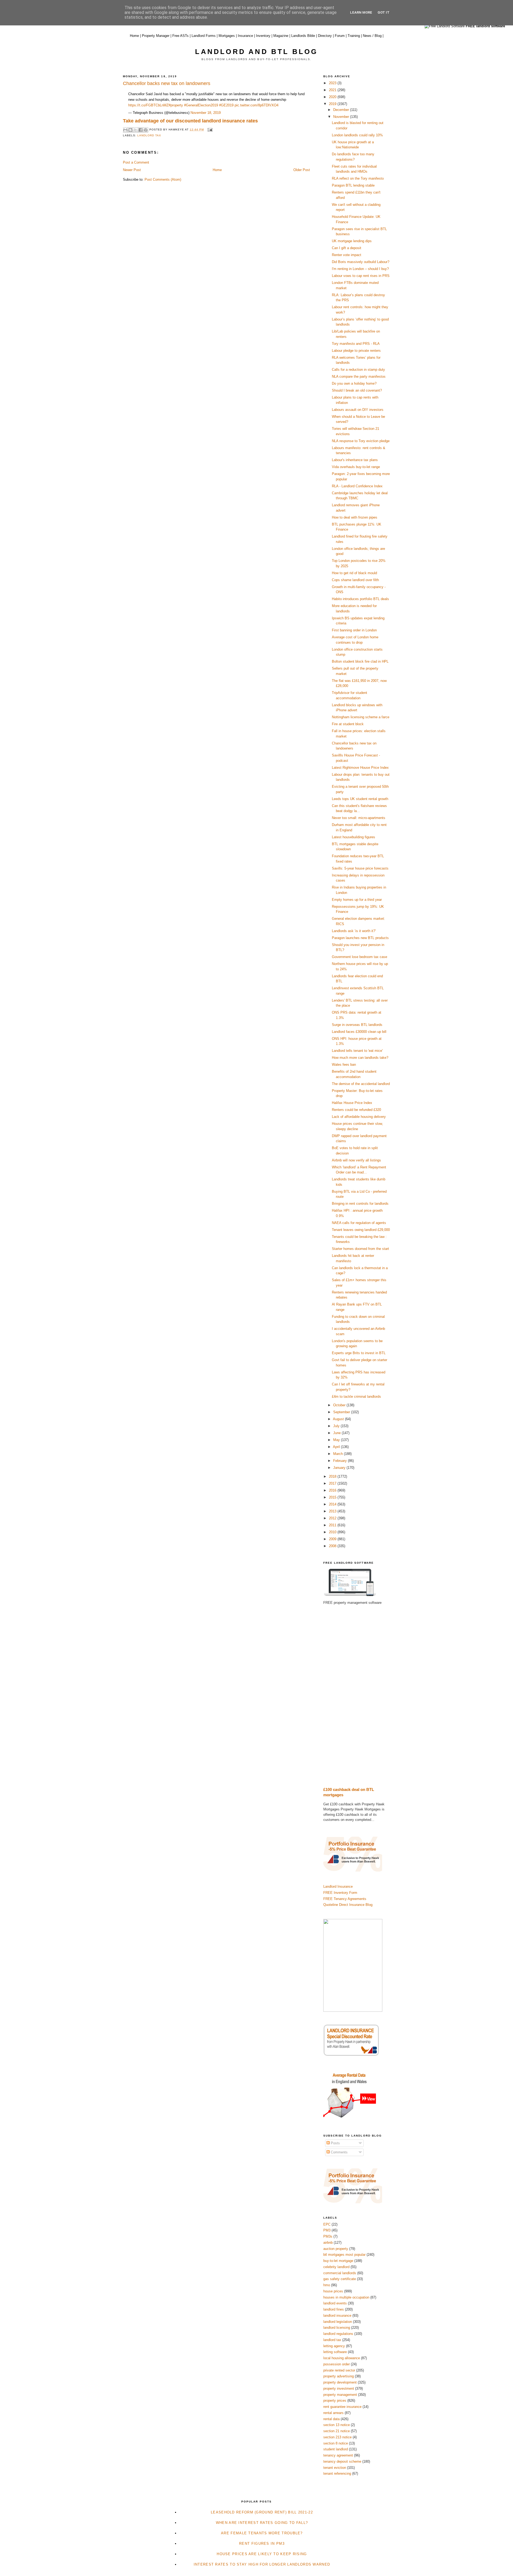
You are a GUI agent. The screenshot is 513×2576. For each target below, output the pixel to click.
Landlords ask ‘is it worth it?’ (354, 931)
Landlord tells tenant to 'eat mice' (357, 1051)
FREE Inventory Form (340, 1893)
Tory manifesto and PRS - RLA (356, 344)
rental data (331, 2419)
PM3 (327, 2230)
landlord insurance (337, 2316)
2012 (333, 1518)
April (337, 1447)
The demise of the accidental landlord (361, 1084)
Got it (384, 12)
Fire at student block (348, 724)
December (342, 110)
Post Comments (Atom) (163, 179)
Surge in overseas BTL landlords (357, 1025)
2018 (333, 1476)
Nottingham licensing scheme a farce (361, 717)
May (337, 1440)
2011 (333, 1525)
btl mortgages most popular (344, 2255)
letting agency (334, 2346)
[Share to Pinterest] (146, 130)
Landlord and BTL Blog (256, 52)
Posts (335, 2143)
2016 (333, 1490)
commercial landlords (340, 2273)
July (337, 1426)
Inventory (263, 36)
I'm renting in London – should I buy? (360, 269)
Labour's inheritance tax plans (355, 460)
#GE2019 (226, 105)
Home (134, 36)
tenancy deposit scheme (342, 2461)
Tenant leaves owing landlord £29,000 (361, 1230)
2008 (333, 1546)
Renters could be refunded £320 (356, 1110)
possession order (337, 2364)
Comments (339, 2152)
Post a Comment (136, 162)
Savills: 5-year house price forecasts (360, 868)
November (342, 117)
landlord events (335, 2303)
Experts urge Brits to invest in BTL (359, 1353)
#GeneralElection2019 (201, 105)
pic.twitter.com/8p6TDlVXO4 (256, 105)
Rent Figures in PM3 (262, 2544)
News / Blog (372, 36)
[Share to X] (135, 130)
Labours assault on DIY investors (358, 410)
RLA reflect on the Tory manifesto (358, 178)
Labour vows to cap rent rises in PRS (361, 276)
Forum (340, 36)
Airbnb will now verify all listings (356, 1160)
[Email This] (125, 130)
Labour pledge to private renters (356, 351)
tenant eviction (335, 2468)
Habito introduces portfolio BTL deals (360, 599)
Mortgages (227, 36)
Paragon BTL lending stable (353, 185)
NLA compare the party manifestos (359, 376)
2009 (333, 1539)
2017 (333, 1483)
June (337, 1433)
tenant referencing (337, 2473)
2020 (333, 97)
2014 (333, 1504)
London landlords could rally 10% (357, 135)
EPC (327, 2224)
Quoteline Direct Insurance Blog (348, 1905)
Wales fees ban (344, 1065)
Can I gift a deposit (347, 248)
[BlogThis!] (130, 130)
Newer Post (132, 170)
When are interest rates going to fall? (262, 2523)
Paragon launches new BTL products (360, 938)
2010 (333, 1532)
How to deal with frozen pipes (355, 517)
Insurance (245, 36)
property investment (339, 2388)
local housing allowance (342, 2358)
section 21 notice (337, 2431)
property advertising (339, 2376)
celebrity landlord (336, 2267)
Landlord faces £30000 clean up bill (359, 1032)
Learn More (361, 12)
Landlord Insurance (338, 1886)
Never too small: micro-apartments (359, 818)
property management (340, 2395)
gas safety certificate (340, 2279)
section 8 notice (336, 2443)
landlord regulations (338, 2334)
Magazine (281, 36)
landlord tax (149, 135)
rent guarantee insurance (342, 2407)
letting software (335, 2352)
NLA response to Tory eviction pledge (361, 441)
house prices (333, 2291)
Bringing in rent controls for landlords (360, 1204)
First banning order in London (354, 630)
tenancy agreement (338, 2455)
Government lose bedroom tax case (360, 957)
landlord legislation (338, 2322)
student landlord (336, 2449)
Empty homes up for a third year (357, 900)
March (339, 1454)
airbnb (328, 2243)
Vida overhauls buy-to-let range (356, 467)
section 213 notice (337, 2437)
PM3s (328, 2236)
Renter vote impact (347, 255)
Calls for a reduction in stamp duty (358, 370)
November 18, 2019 (206, 113)
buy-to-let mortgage (338, 2261)
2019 (333, 104)
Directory (325, 36)
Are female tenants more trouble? (262, 2533)
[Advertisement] (357, 1696)
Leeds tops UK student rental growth (360, 799)
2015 (333, 1497)
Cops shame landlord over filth (355, 580)
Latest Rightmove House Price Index (360, 768)
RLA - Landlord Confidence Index (357, 486)
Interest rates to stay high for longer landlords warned (262, 2564)
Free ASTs (180, 36)
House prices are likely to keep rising (262, 2554)
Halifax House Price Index (352, 1103)
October (340, 1405)
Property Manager (156, 36)
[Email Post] (209, 130)
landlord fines (334, 2309)
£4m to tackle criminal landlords (356, 1397)
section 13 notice (337, 2425)
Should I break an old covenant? (357, 390)
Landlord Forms (204, 36)
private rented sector (339, 2370)
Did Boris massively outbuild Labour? (361, 262)
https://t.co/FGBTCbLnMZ (148, 105)
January (340, 1468)
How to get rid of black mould (354, 573)
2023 (333, 83)
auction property (336, 2249)
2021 (333, 90)
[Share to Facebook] (141, 130)
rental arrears (333, 2413)
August (339, 1419)
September (342, 1412)
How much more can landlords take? (360, 1058)
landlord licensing (337, 2328)
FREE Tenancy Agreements (345, 1899)
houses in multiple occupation (346, 2297)
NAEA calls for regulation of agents (359, 1223)
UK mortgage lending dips (352, 241)
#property (176, 105)
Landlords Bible (303, 36)
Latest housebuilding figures (353, 837)
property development (340, 2382)
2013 (333, 1511)
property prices (335, 2401)
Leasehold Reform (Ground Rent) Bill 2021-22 (262, 2512)
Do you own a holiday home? (354, 383)
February (341, 1461)
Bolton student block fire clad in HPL (360, 661)
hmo (327, 2285)
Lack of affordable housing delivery (359, 1117)
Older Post (302, 170)
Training (354, 36)
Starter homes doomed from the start (360, 1249)
